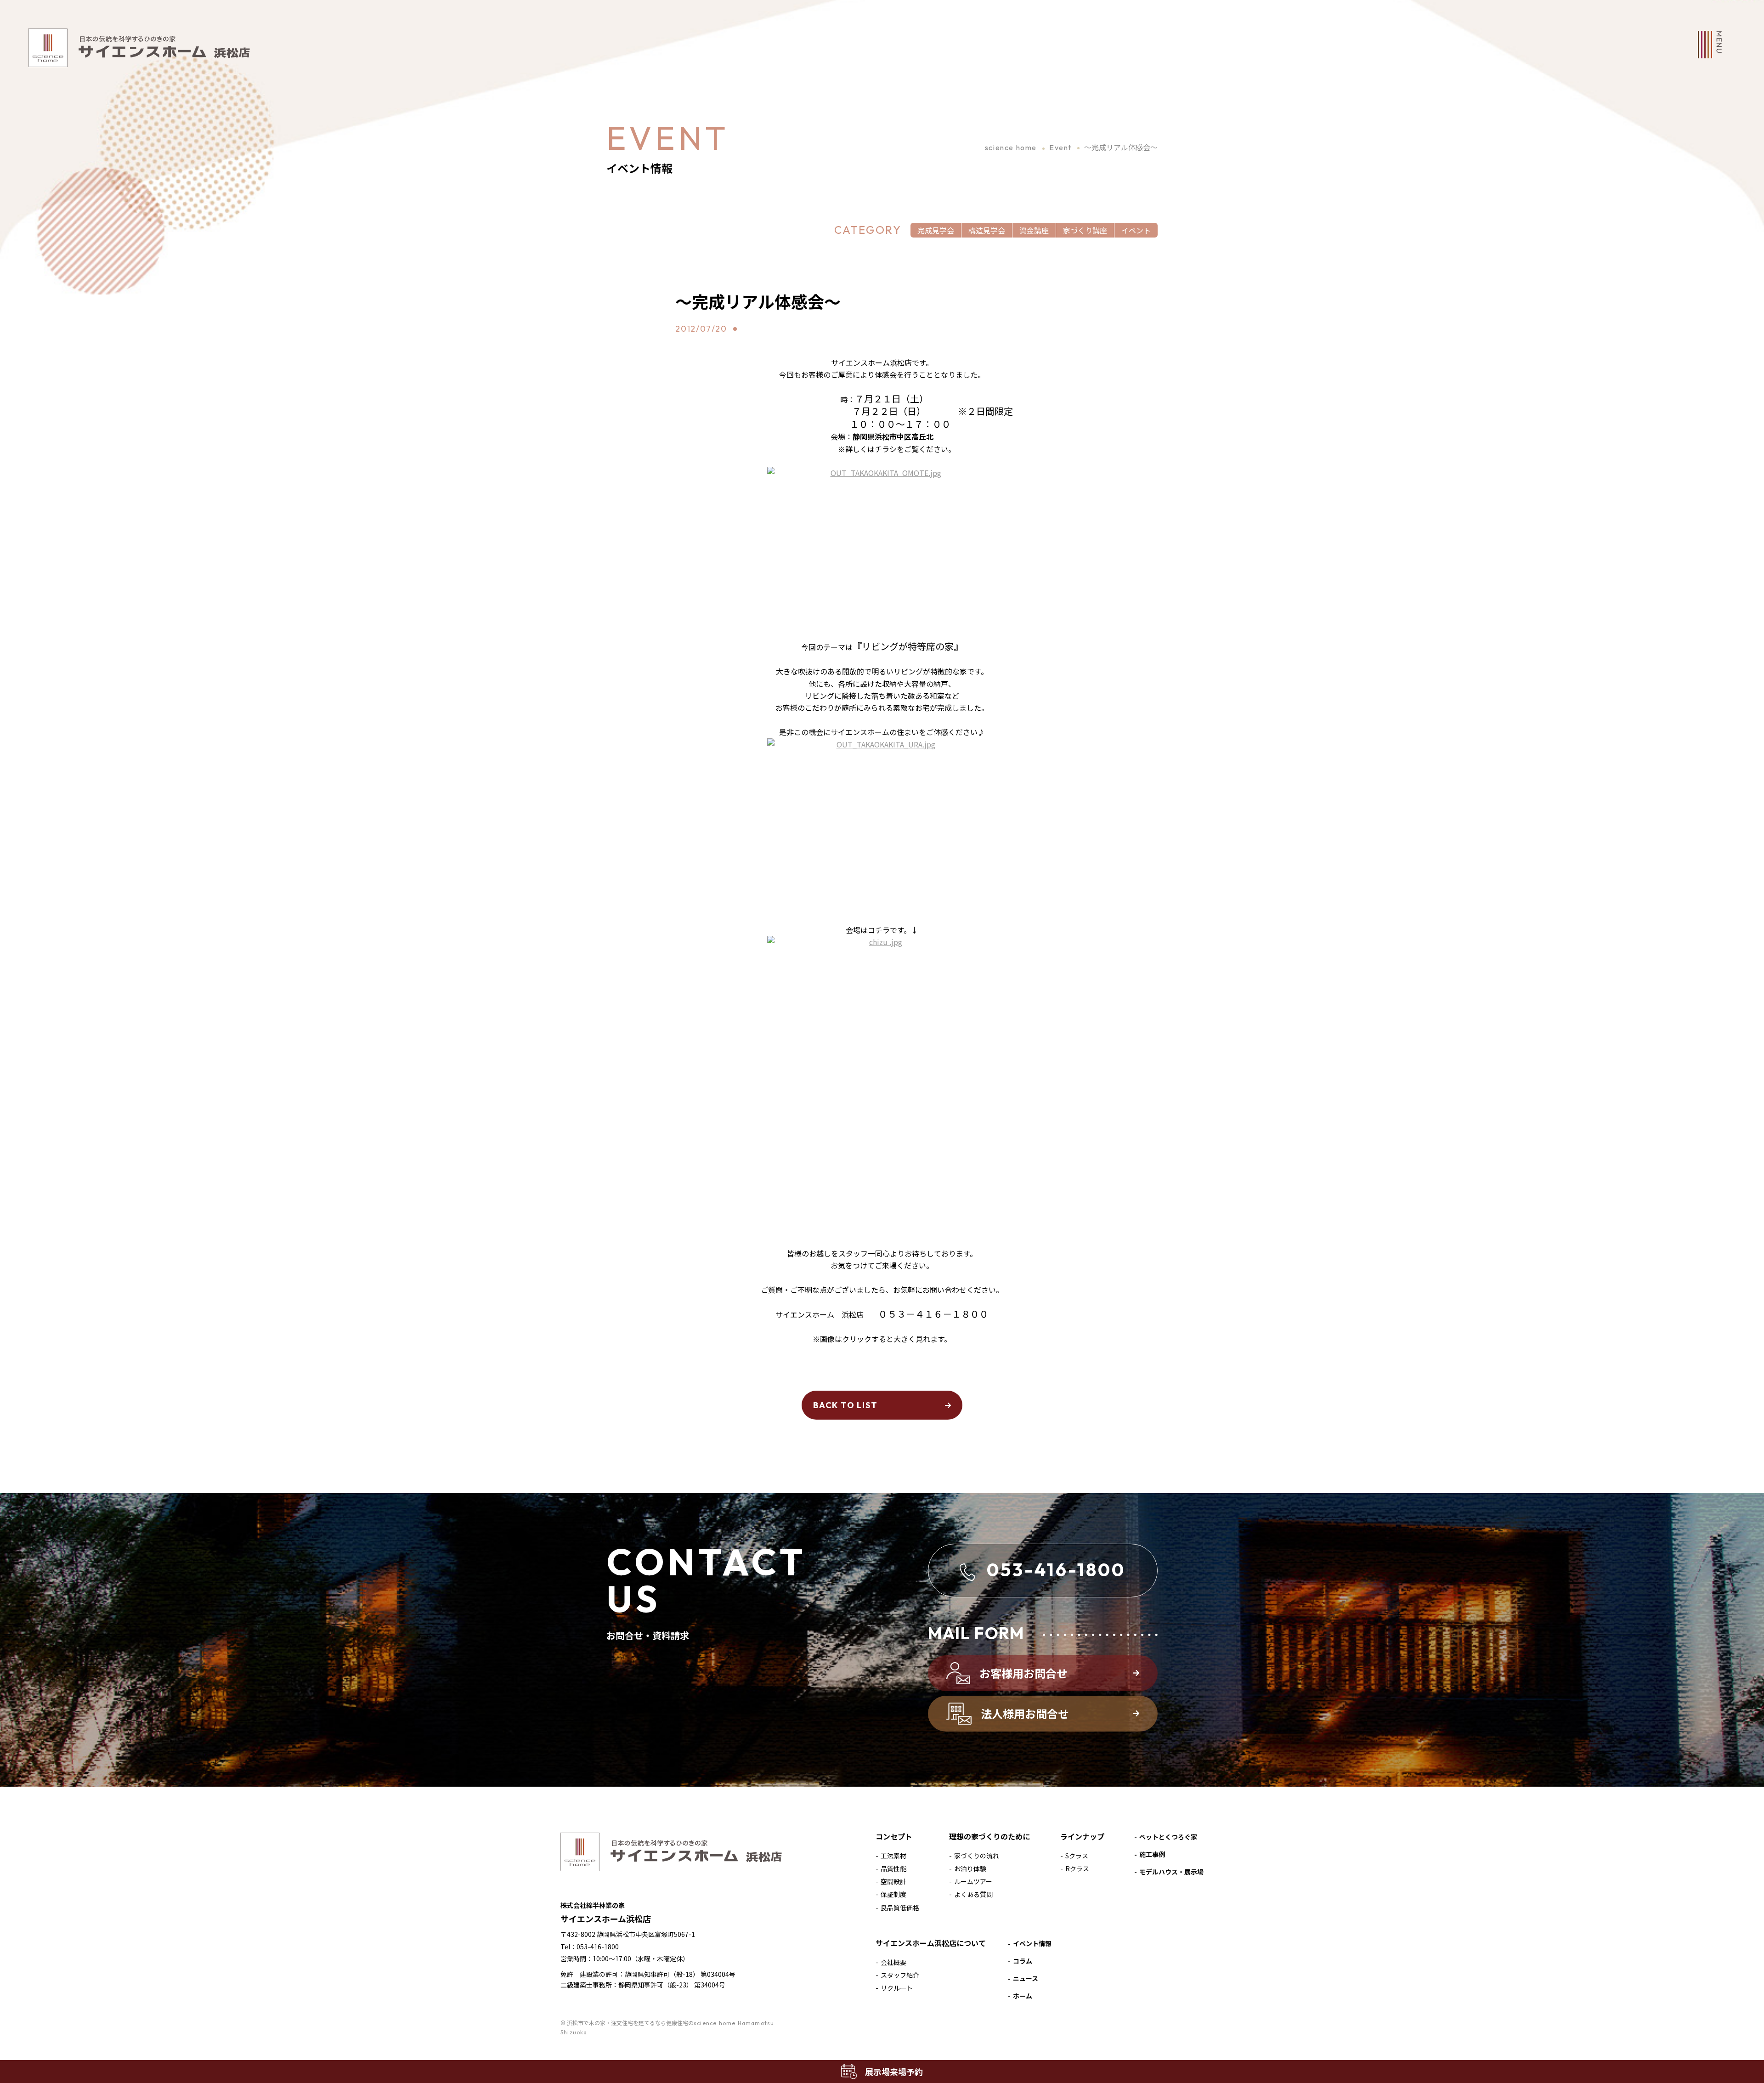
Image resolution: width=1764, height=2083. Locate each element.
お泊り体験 (970, 1868)
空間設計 (893, 1881)
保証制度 (893, 1894)
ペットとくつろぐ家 (1168, 1837)
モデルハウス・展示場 (1171, 1872)
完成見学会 (936, 230)
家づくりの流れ (977, 1856)
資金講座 (1034, 230)
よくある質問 (973, 1894)
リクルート (897, 1988)
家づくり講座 (1085, 230)
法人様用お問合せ (1025, 1713)
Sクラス (1077, 1856)
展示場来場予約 (894, 2072)
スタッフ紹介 (900, 1975)
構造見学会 (987, 230)
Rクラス (1077, 1868)
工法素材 (893, 1856)
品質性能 (893, 1868)
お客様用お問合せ (1023, 1673)
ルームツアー (973, 1881)
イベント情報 (1032, 1943)
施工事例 (1152, 1854)
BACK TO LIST (845, 1405)
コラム (1023, 1961)
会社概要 (893, 1962)
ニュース (1026, 1978)
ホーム (1023, 1996)
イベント (1136, 230)
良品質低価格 (900, 1908)
